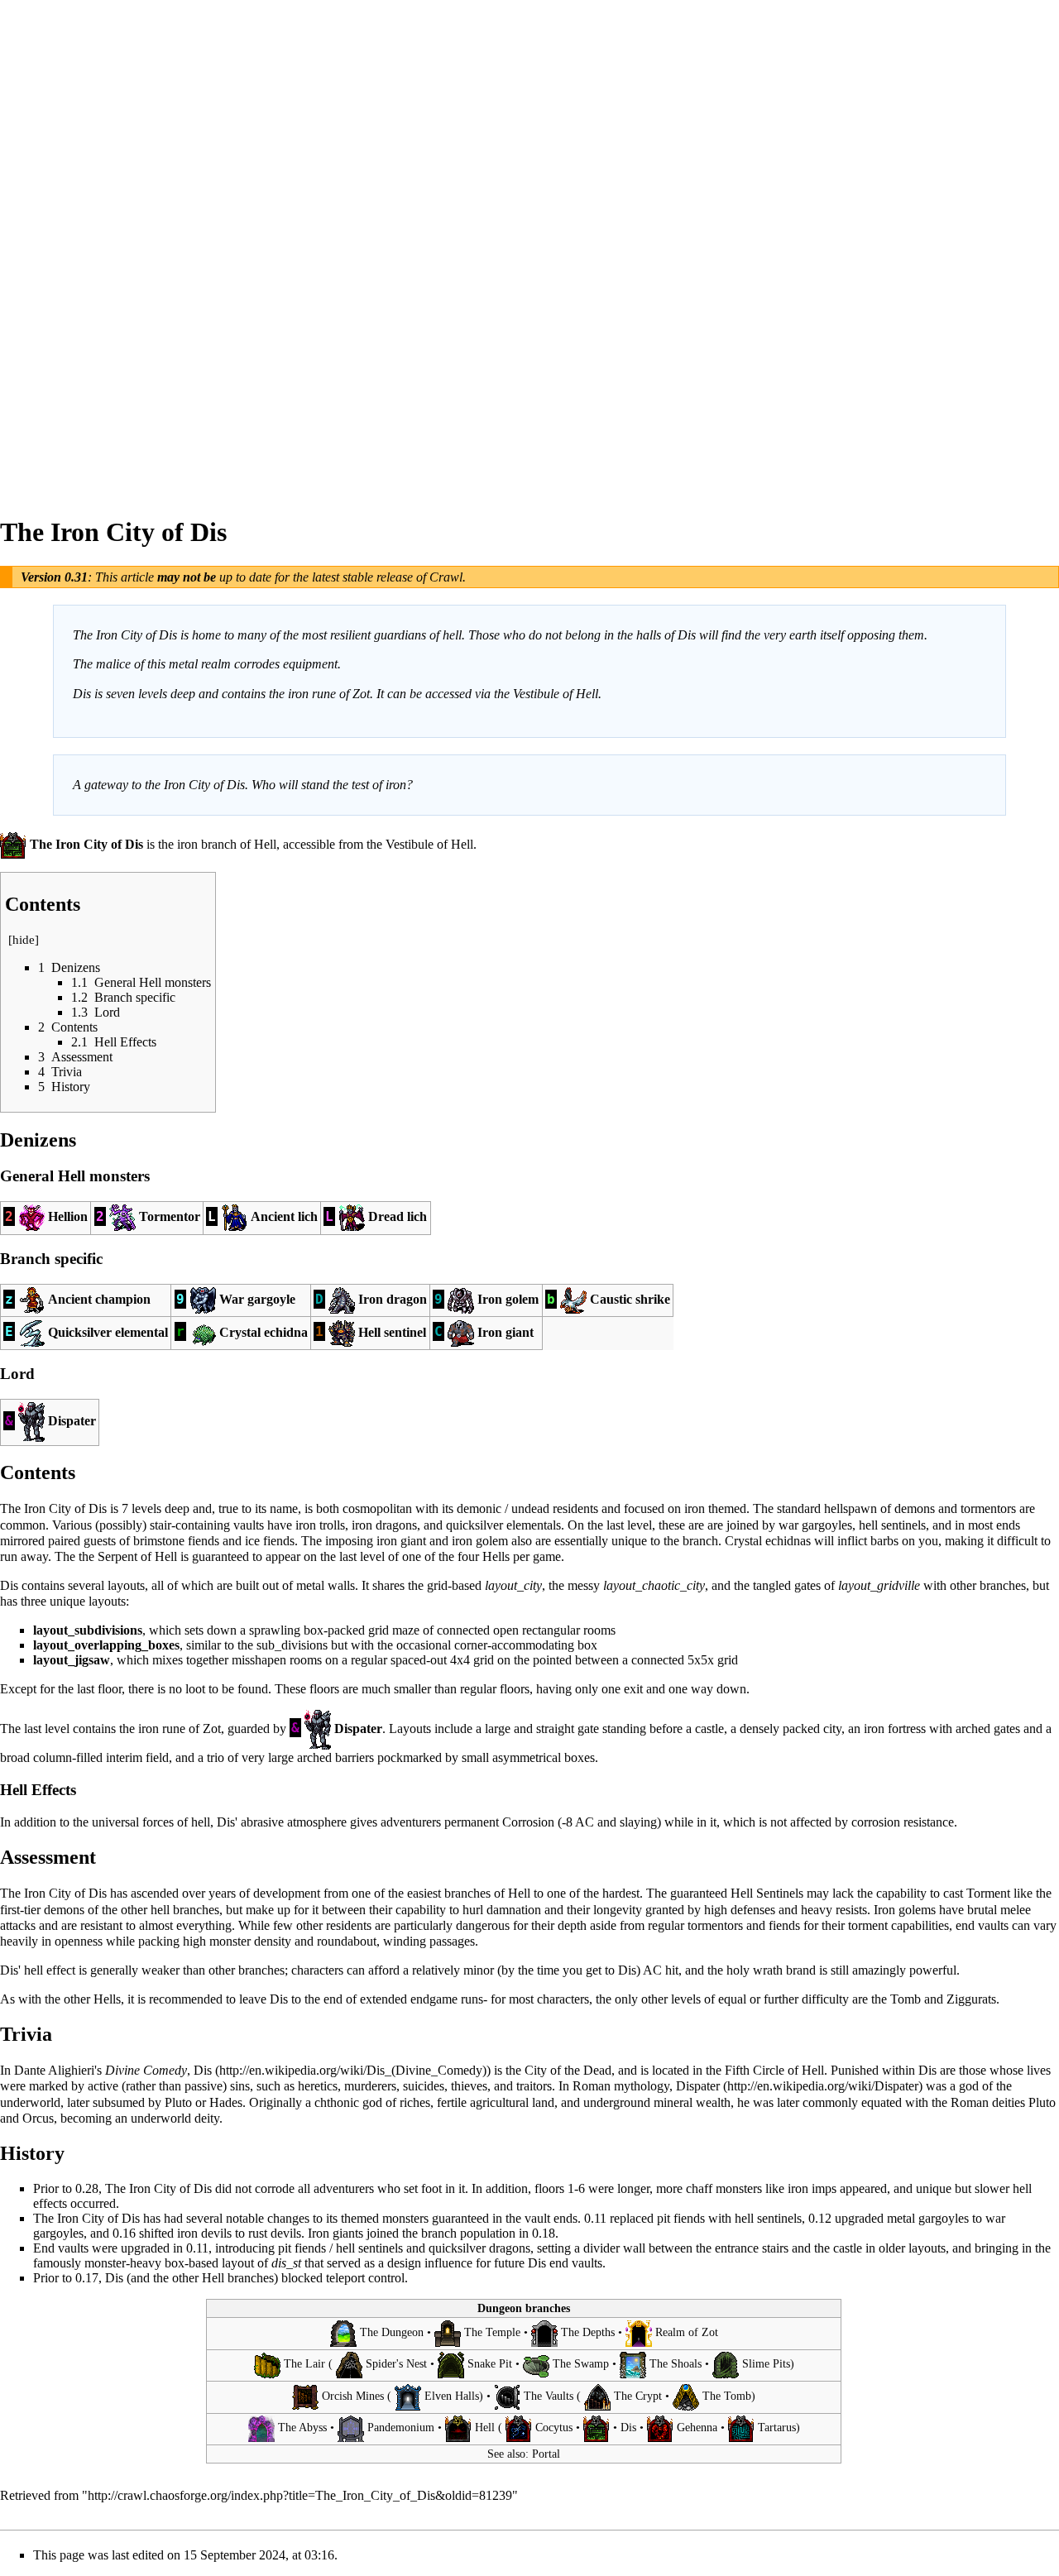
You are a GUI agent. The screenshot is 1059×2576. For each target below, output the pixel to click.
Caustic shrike (630, 1299)
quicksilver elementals (503, 1525)
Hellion (68, 1216)
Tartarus (777, 2428)
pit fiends (681, 2218)
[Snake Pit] (451, 2365)
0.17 (87, 2278)
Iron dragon (393, 1299)
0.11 (595, 2218)
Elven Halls (452, 2396)
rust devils (275, 2233)
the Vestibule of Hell (420, 844)
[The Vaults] (507, 2396)
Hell (265, 844)
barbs (884, 1541)
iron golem (480, 1541)
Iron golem (508, 1299)
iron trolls (320, 1525)
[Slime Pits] (726, 2365)
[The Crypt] (597, 2396)
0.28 (87, 2188)
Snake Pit (490, 2365)
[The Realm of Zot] (639, 2332)
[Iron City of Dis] (597, 2428)
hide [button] (24, 940)
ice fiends (270, 1541)
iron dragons (384, 1525)
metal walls (326, 1585)
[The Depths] (544, 2332)
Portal (546, 2454)
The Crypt (638, 2396)
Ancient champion (99, 1299)
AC (585, 1822)
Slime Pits (766, 2365)
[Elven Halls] (408, 2396)
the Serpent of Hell (128, 1556)
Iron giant (506, 1331)
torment (868, 1925)
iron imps (812, 2188)
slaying (638, 1822)
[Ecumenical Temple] (448, 2332)
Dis (203, 2070)
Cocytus (554, 2428)
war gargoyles (815, 1525)
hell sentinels (892, 1525)
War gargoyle (257, 1299)
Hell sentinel (392, 1331)
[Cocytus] (519, 2428)
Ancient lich (284, 1216)
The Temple (492, 2332)
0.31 (76, 577)
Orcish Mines (353, 2396)
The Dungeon (392, 2332)
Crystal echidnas (768, 1541)
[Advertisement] (66, 248)
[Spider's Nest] (349, 2365)
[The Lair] (267, 2365)
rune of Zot (192, 1728)
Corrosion (528, 1822)
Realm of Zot (687, 2332)
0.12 (820, 2218)
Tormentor (170, 1216)
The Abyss (302, 2428)
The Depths (588, 2332)
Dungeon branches (524, 2308)
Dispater (72, 1421)
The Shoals (676, 2365)
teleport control (365, 2278)
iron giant (401, 1541)
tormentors (988, 1508)
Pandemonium (401, 2428)
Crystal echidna (264, 1331)
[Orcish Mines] (305, 2396)
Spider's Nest (396, 2365)
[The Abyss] (261, 2428)
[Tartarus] (741, 2428)
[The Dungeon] (343, 2332)
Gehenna (697, 2428)
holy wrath (755, 1970)
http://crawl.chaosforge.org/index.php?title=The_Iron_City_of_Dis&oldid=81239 (300, 2495)
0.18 (544, 2233)
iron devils (204, 2233)
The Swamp (581, 2365)
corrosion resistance (903, 1822)
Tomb (906, 1999)
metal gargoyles (928, 2218)
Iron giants (335, 2233)
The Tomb (727, 2396)
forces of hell (176, 1822)
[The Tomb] (686, 2396)
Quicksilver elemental (108, 1331)
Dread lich (398, 1216)
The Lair (304, 2365)
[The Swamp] (536, 2365)
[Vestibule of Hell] (458, 2428)
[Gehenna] (660, 2428)
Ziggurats (971, 1999)
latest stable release (362, 577)
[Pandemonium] (351, 2428)
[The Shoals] (633, 2365)
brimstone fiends (176, 1541)
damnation (514, 1910)
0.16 (124, 2233)
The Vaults (549, 2396)
